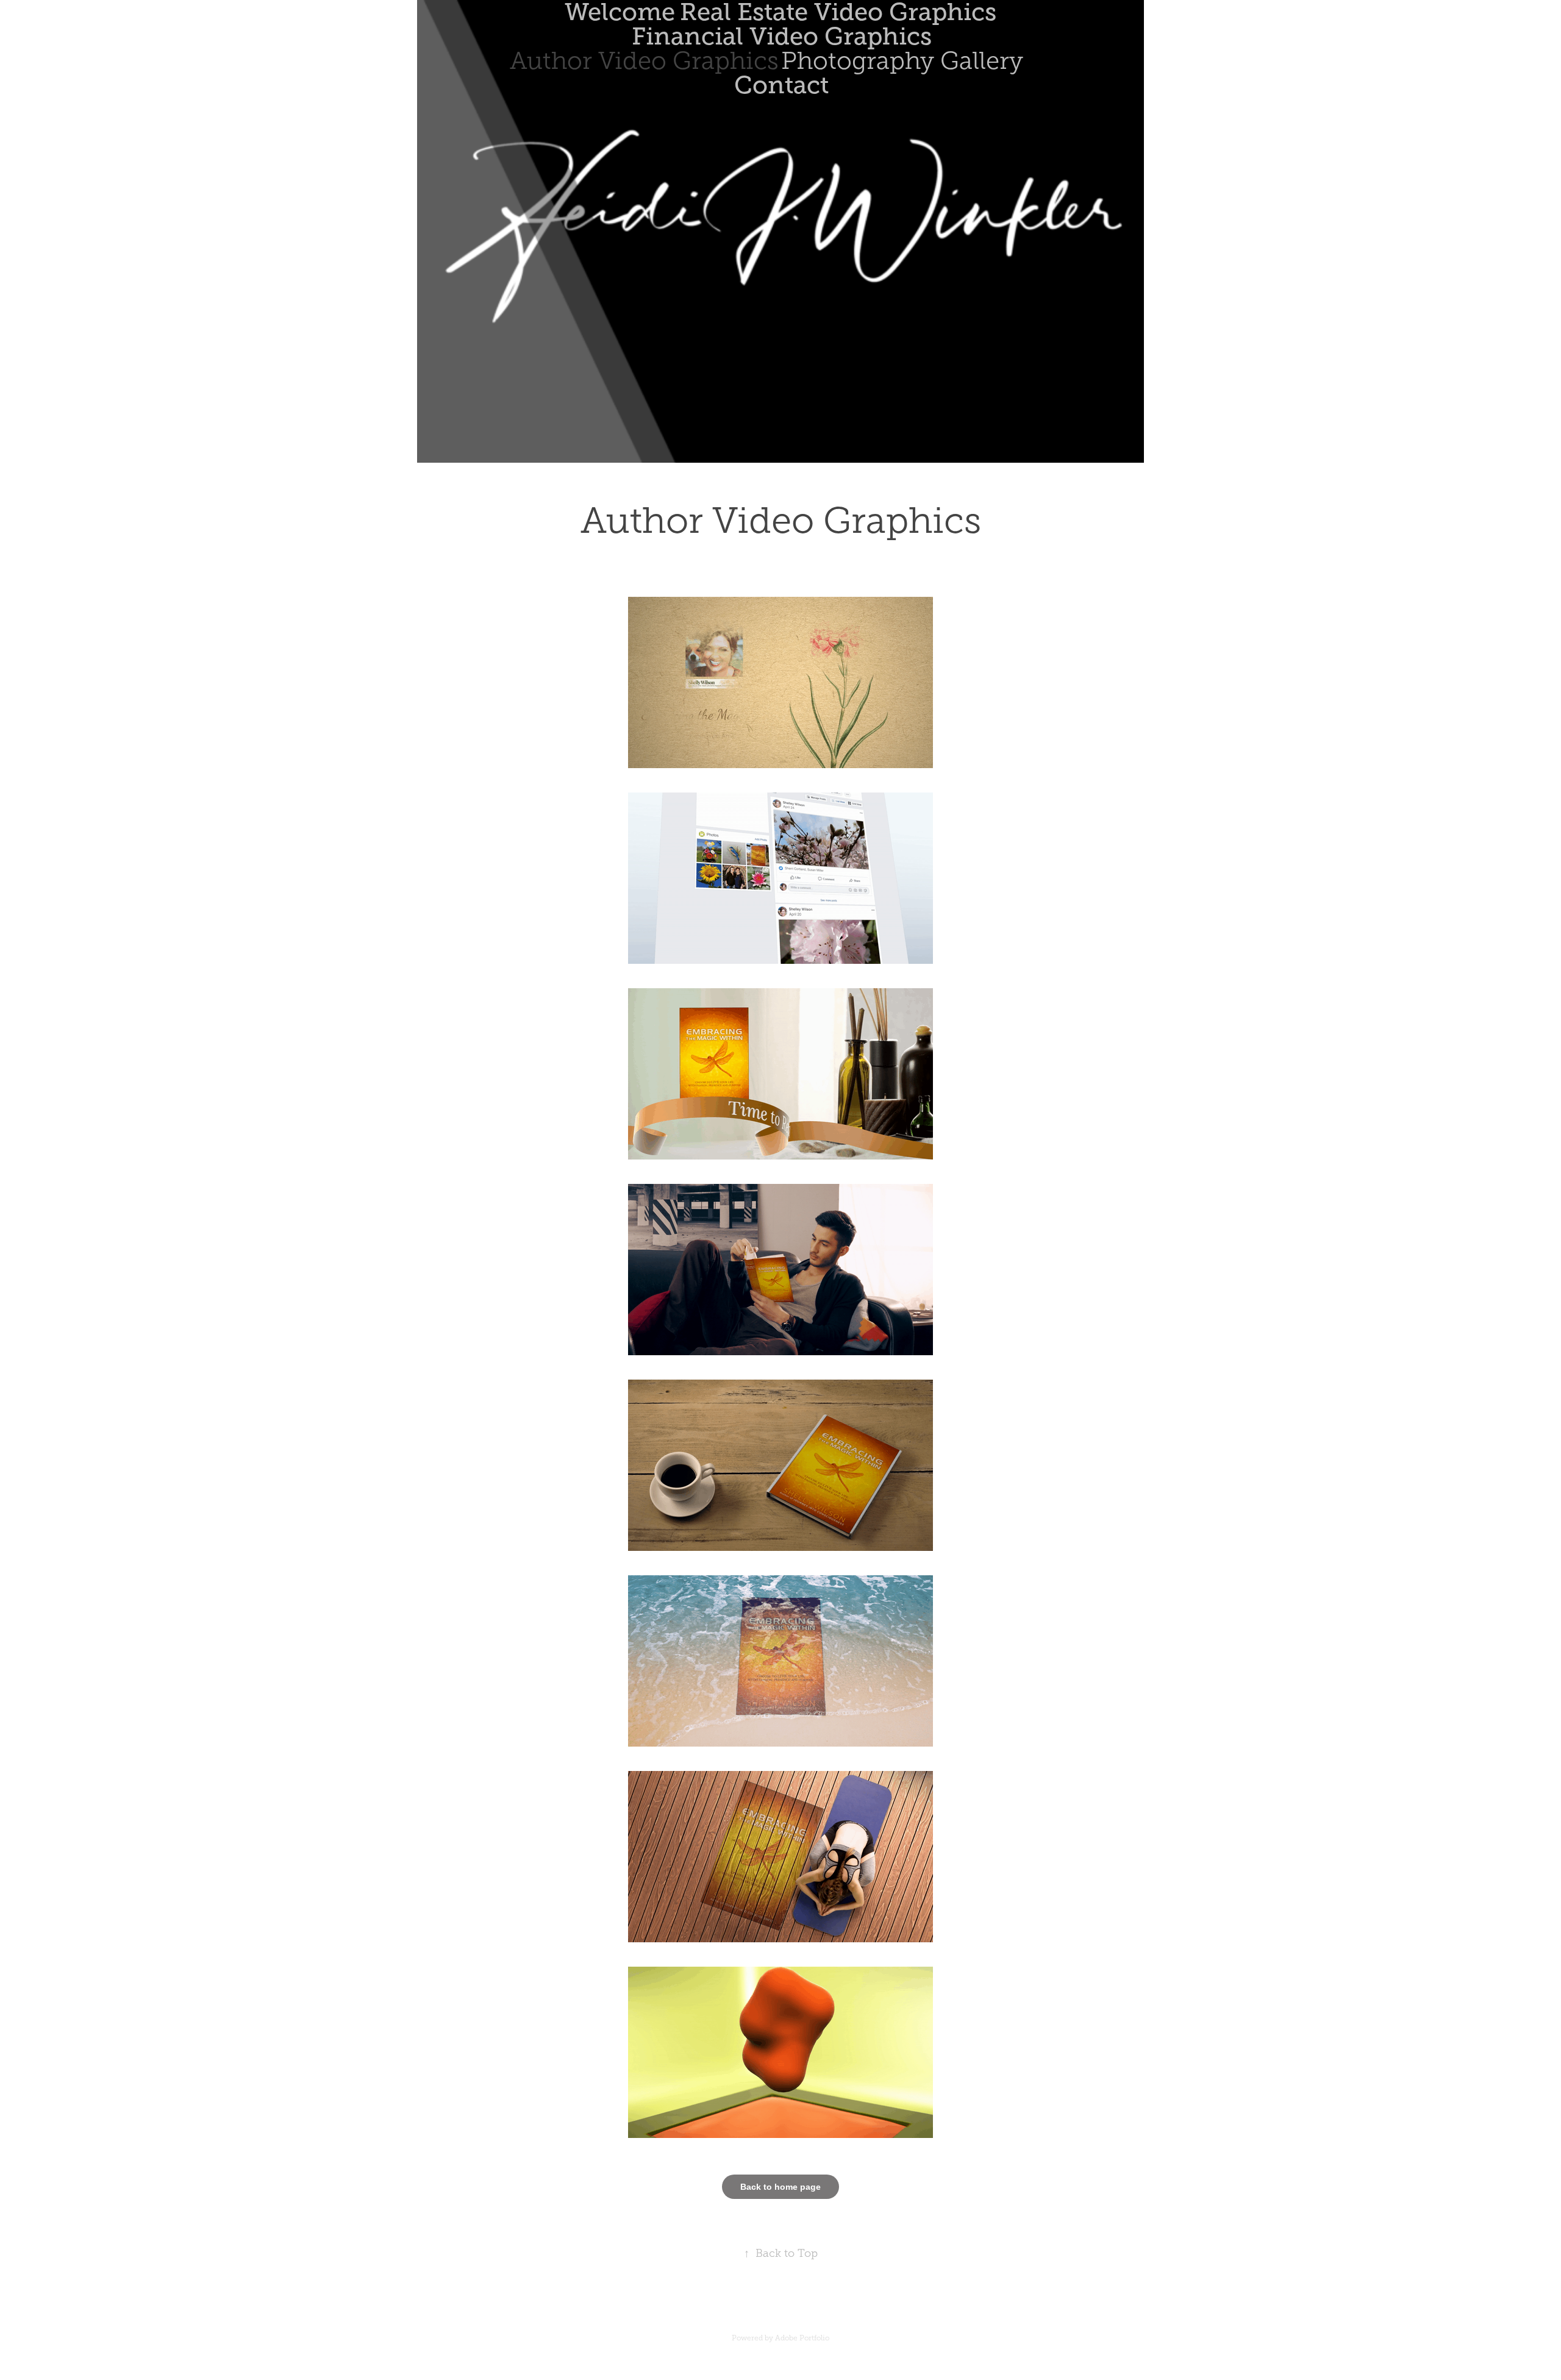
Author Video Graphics (644, 61)
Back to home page (780, 2187)
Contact (781, 85)
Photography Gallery (902, 61)
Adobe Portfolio (802, 2338)
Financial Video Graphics (782, 36)
